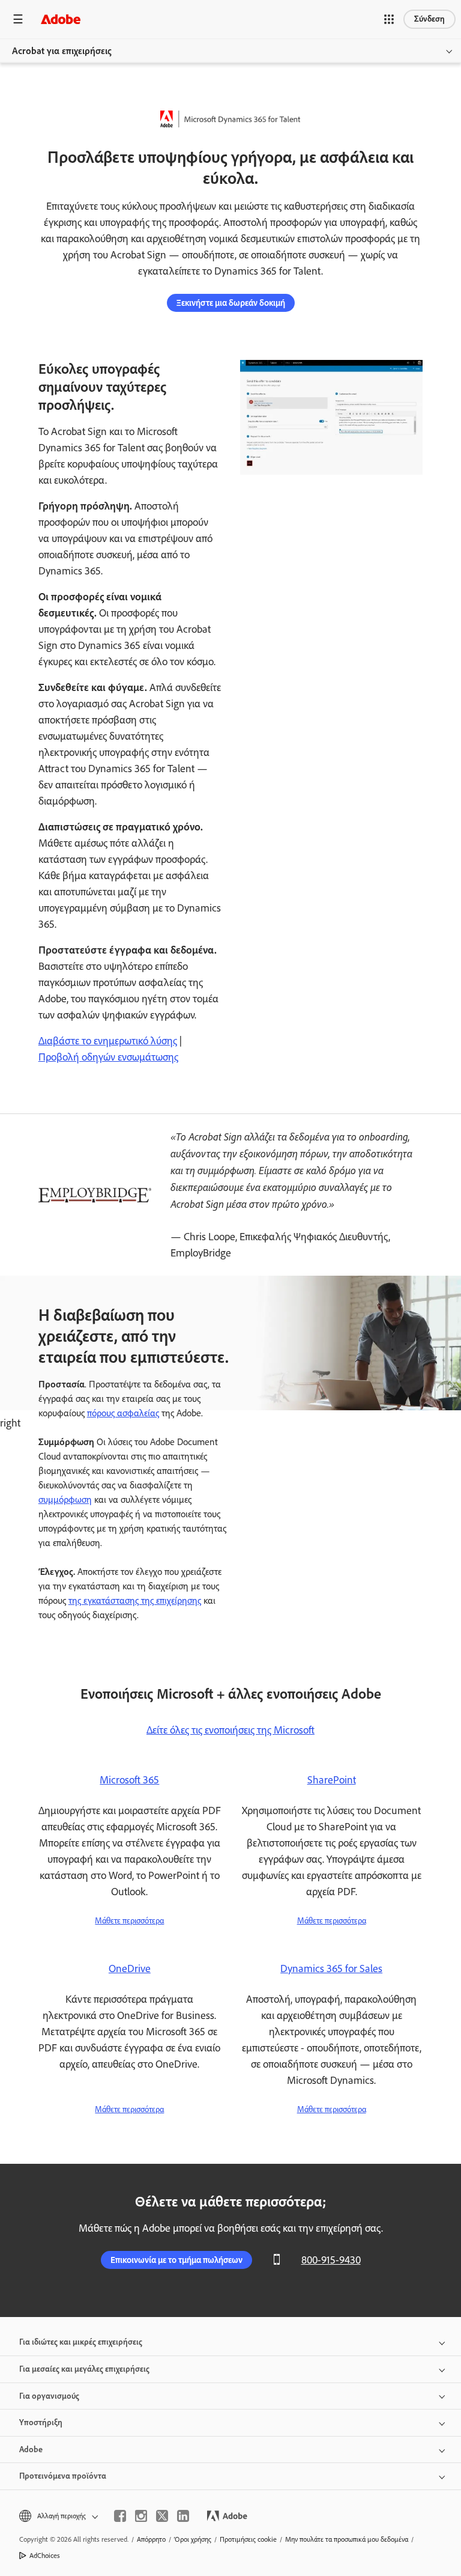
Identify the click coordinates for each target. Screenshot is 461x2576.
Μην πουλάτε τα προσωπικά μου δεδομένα (347, 2539)
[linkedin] (183, 2516)
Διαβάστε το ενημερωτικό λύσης (108, 1041)
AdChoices (45, 2556)
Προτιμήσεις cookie (248, 2539)
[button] (389, 19)
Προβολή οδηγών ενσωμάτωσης (108, 1057)
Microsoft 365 (129, 1780)
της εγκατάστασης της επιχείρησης (135, 1600)
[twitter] (162, 2516)
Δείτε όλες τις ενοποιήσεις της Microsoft (230, 1730)
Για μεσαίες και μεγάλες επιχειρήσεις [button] (84, 2369)
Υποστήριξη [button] (41, 2422)
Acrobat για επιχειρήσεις (62, 51)
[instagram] (141, 2516)
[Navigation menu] (18, 19)
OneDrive (130, 1969)
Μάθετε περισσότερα (129, 1921)
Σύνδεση (429, 19)
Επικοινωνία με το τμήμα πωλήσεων (176, 2260)
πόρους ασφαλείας (123, 1413)
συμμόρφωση (65, 1500)
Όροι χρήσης (193, 2539)
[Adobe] (61, 19)
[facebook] (120, 2516)
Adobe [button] (31, 2450)
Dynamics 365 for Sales (331, 1969)
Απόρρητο (151, 2539)
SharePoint (332, 1780)
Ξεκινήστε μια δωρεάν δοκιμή (231, 303)
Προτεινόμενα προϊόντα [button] (63, 2476)
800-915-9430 (331, 2260)
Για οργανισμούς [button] (49, 2396)
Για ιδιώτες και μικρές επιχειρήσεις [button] (81, 2342)
